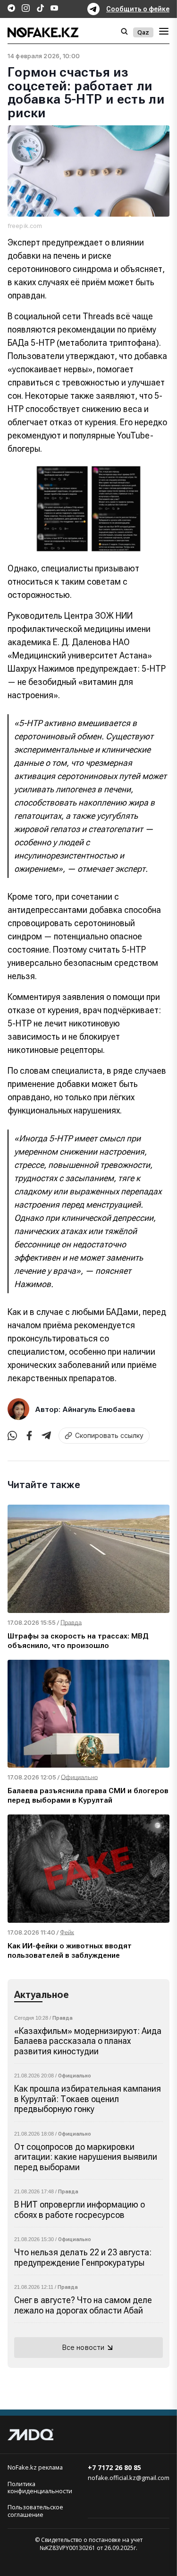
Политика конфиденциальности (40, 2488)
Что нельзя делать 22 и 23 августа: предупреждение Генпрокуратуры (83, 2257)
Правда (63, 2018)
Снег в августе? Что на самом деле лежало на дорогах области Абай (83, 2305)
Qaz (143, 32)
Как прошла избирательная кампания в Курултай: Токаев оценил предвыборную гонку (88, 2099)
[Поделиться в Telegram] (46, 1436)
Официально (75, 2076)
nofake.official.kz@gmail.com (129, 2478)
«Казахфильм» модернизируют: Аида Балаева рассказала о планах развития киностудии (88, 2041)
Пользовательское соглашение (35, 2511)
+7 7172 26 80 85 (114, 2467)
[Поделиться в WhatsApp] (12, 1436)
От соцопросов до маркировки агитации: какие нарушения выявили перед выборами (86, 2157)
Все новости (84, 2347)
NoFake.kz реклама (35, 2467)
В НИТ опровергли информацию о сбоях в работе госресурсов (80, 2210)
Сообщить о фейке (138, 9)
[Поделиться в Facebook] (29, 1436)
